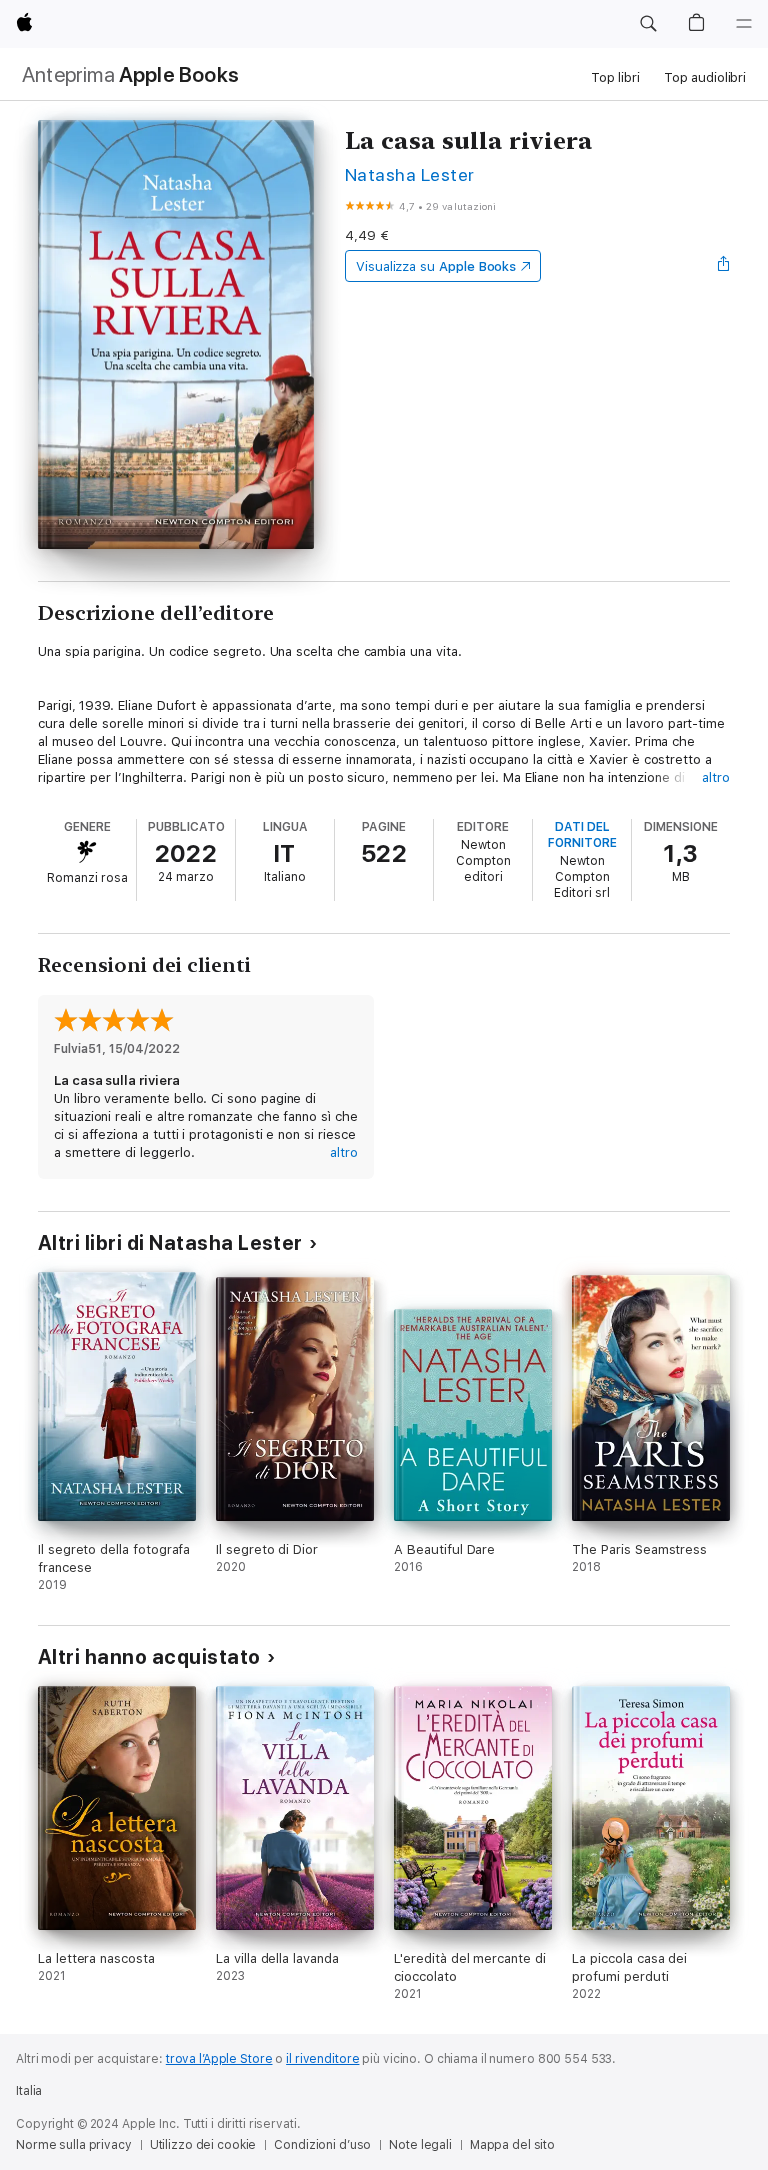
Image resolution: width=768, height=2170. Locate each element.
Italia (29, 2091)
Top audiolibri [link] (705, 77)
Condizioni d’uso (322, 2145)
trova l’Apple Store (219, 2059)
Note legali (420, 2145)
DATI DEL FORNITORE (582, 835)
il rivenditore (322, 2059)
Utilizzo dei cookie (203, 2145)
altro (716, 777)
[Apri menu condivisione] (724, 266)
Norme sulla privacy (74, 2145)
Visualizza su (436, 266)
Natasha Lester (410, 174)
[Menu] (744, 24)
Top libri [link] (615, 77)
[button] (648, 24)
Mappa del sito (512, 2145)
